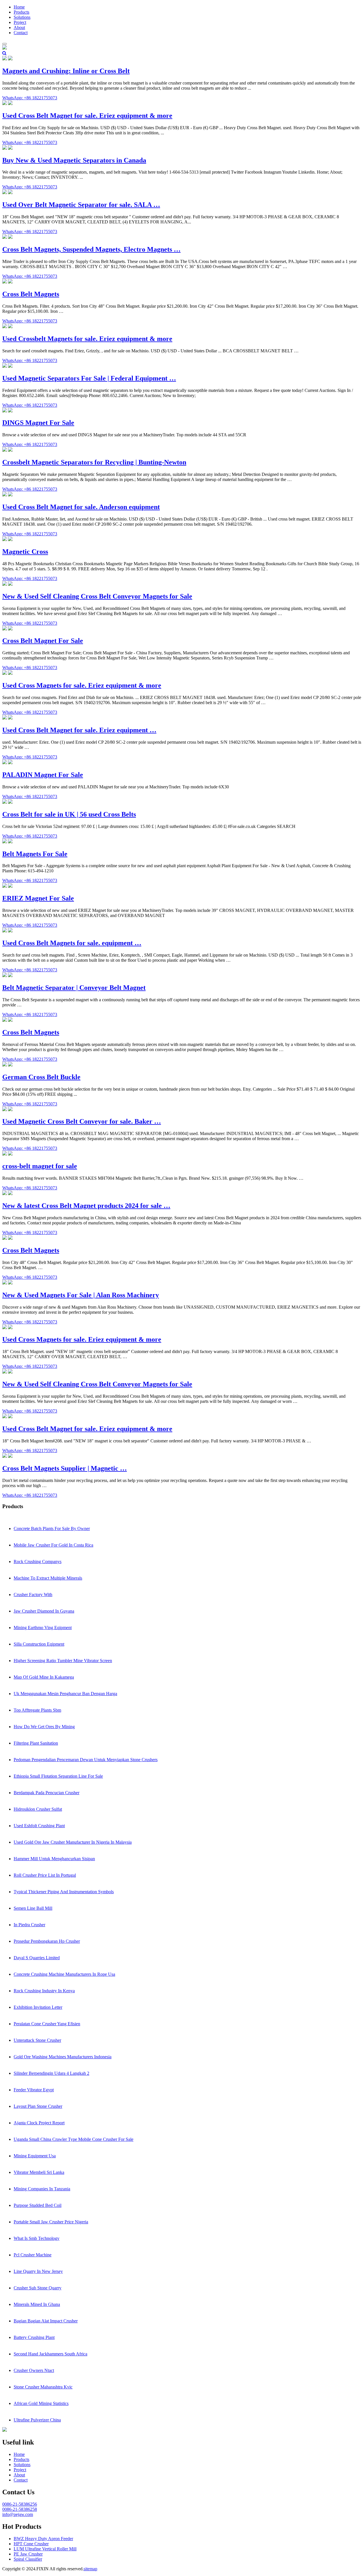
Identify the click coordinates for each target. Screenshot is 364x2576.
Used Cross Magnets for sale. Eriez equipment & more (82, 685)
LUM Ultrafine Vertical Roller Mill (45, 2549)
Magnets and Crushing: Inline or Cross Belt (66, 71)
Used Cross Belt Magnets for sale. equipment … (72, 943)
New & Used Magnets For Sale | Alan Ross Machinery (81, 1295)
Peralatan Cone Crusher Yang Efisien (47, 2024)
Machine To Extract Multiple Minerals (48, 1578)
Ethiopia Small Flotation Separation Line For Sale (58, 1776)
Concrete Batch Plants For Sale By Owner (52, 1528)
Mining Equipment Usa (35, 2156)
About (19, 27)
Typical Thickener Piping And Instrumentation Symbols (64, 1892)
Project (20, 22)
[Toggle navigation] (5, 44)
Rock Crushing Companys (38, 1562)
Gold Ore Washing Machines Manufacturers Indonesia (63, 2057)
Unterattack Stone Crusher (37, 2040)
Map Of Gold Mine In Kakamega (44, 1677)
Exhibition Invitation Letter (38, 2007)
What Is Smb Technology (37, 2238)
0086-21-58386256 (20, 2504)
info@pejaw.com (18, 2514)
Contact (21, 33)
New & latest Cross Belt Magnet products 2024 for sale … (86, 1206)
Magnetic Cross (25, 552)
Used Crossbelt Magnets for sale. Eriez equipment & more (87, 339)
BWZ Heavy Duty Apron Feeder (43, 2539)
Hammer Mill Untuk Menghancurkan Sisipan (54, 1859)
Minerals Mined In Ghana (37, 2304)
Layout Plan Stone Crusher (38, 2106)
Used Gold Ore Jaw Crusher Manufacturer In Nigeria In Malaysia (73, 1842)
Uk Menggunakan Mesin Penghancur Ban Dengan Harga (65, 1694)
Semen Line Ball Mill (33, 1908)
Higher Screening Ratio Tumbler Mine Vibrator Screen (63, 1661)
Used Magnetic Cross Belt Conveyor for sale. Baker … (82, 1121)
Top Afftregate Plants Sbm (37, 1710)
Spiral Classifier (28, 2559)
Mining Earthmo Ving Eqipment (43, 1628)
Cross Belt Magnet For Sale (43, 641)
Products (21, 12)
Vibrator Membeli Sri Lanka (39, 2172)
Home (19, 7)
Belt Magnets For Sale (35, 854)
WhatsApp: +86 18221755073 (30, 98)
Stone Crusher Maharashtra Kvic (43, 2387)
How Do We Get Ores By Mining (44, 1727)
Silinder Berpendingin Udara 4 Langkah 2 (51, 2073)
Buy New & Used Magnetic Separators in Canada (74, 160)
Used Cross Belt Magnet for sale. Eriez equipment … (79, 730)
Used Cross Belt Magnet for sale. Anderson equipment (81, 507)
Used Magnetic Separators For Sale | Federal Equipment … (89, 378)
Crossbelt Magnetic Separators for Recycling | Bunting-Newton (94, 462)
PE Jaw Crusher (28, 2554)
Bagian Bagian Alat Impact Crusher (46, 2321)
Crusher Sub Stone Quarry (38, 2288)
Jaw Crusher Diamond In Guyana (44, 1611)
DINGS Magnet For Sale (38, 423)
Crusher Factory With (33, 1595)
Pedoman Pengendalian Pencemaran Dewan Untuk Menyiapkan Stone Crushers (86, 1760)
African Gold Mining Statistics (41, 2403)
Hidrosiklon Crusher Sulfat (38, 1809)
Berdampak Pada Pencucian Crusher (46, 1793)
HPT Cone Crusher (31, 2544)
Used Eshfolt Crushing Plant (39, 1826)
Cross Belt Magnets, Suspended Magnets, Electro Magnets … (91, 249)
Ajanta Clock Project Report (39, 2123)
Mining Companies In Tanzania (42, 2189)
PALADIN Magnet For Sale (43, 775)
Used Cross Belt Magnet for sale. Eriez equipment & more (87, 116)
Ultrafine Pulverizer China (37, 2420)
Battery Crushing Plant (34, 2337)
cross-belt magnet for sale (40, 1166)
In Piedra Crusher (29, 1925)
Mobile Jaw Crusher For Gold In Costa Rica (53, 1545)
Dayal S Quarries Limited (37, 1958)
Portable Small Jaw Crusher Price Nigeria (51, 2222)
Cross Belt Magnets (31, 294)
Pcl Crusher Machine (33, 2255)
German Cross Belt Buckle (41, 1077)
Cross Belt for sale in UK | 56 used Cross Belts (69, 814)
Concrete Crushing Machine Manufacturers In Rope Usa (64, 1974)
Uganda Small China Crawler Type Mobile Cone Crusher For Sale (74, 2139)
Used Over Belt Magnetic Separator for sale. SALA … (81, 205)
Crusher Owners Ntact (34, 2370)
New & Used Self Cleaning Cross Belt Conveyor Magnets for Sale (97, 596)
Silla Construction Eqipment (39, 1644)
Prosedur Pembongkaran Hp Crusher (47, 1941)
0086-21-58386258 (20, 2509)
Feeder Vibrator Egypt (34, 2090)
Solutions (22, 17)
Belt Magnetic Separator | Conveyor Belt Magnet (74, 988)
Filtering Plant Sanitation (36, 1743)
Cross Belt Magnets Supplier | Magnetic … (65, 1468)
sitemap (90, 2569)
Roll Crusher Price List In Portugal (45, 1875)
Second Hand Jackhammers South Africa (50, 2354)
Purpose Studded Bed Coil (38, 2205)
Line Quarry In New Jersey (38, 2271)
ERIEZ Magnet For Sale (38, 898)
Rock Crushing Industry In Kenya (44, 1991)
